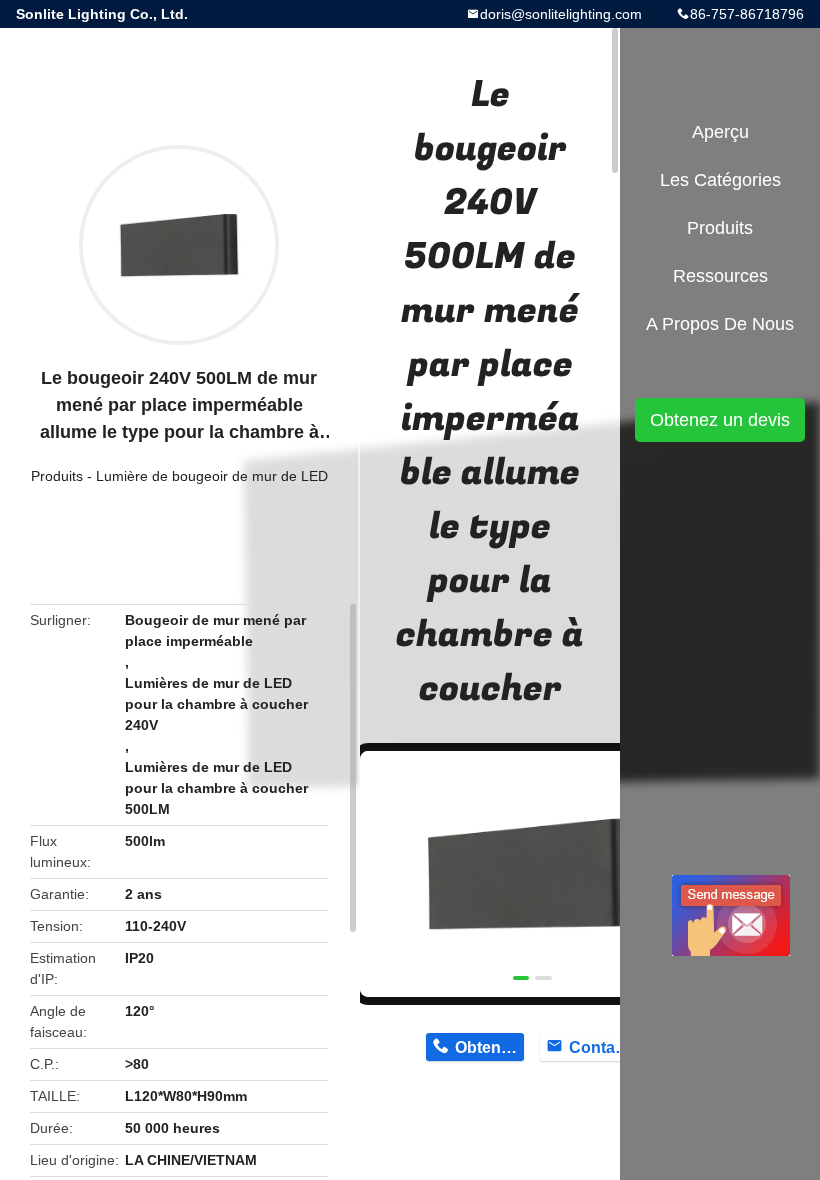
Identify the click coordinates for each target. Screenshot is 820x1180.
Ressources (720, 276)
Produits (57, 476)
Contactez (603, 1047)
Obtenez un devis (720, 420)
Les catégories (720, 180)
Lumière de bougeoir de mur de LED (212, 476)
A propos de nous (720, 324)
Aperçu (720, 132)
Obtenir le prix (489, 1047)
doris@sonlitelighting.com (561, 14)
